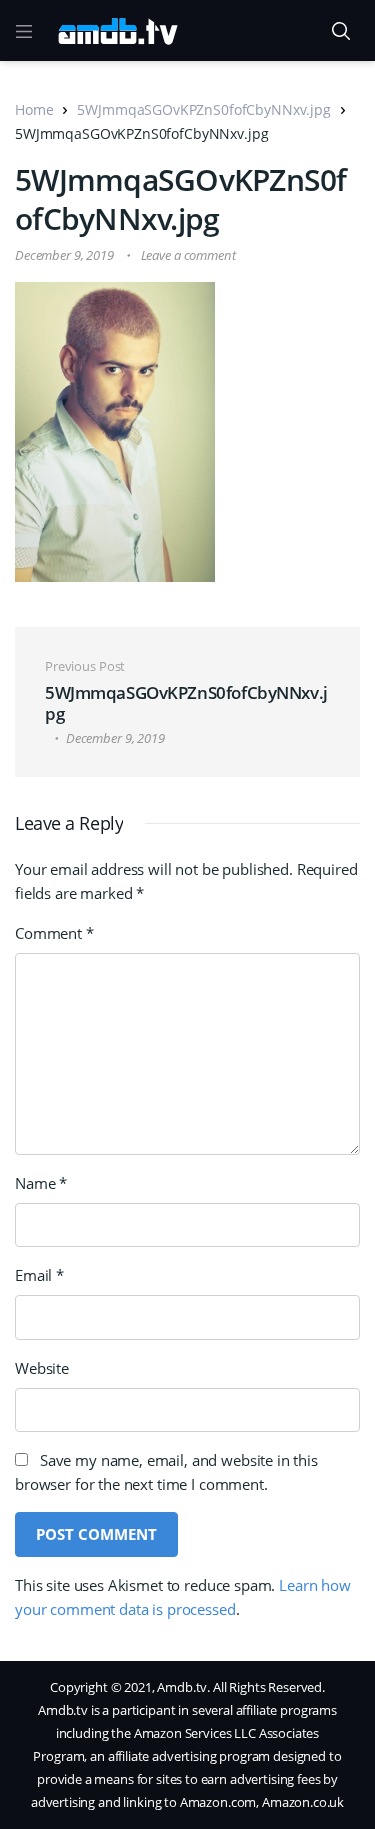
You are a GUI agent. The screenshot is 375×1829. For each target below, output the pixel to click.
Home (34, 109)
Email (39, 1275)
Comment (54, 933)
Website (42, 1368)
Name (41, 1183)
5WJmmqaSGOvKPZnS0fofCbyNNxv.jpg (203, 109)
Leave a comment (188, 255)
